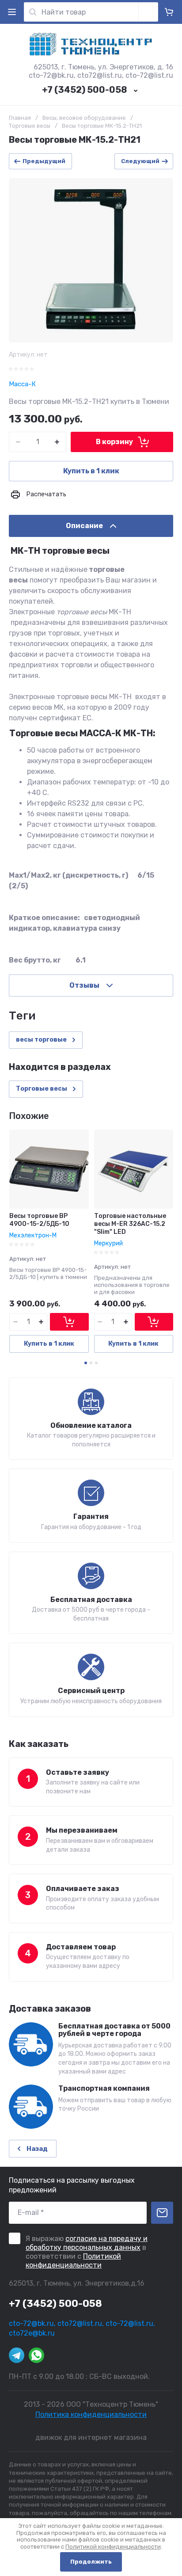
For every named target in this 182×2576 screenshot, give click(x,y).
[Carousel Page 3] (96, 1363)
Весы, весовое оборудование (84, 118)
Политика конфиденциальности (91, 2414)
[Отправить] (162, 2213)
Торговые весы (30, 126)
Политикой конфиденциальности (73, 2261)
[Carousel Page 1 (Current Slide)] (86, 1363)
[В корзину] (69, 1322)
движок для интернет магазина (91, 2437)
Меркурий (108, 1243)
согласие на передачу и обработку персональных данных (87, 2243)
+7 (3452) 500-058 (84, 90)
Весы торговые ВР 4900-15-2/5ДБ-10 (39, 1220)
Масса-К (22, 384)
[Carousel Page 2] (91, 1363)
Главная (20, 118)
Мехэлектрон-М (33, 1235)
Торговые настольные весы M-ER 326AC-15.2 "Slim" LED (130, 1224)
